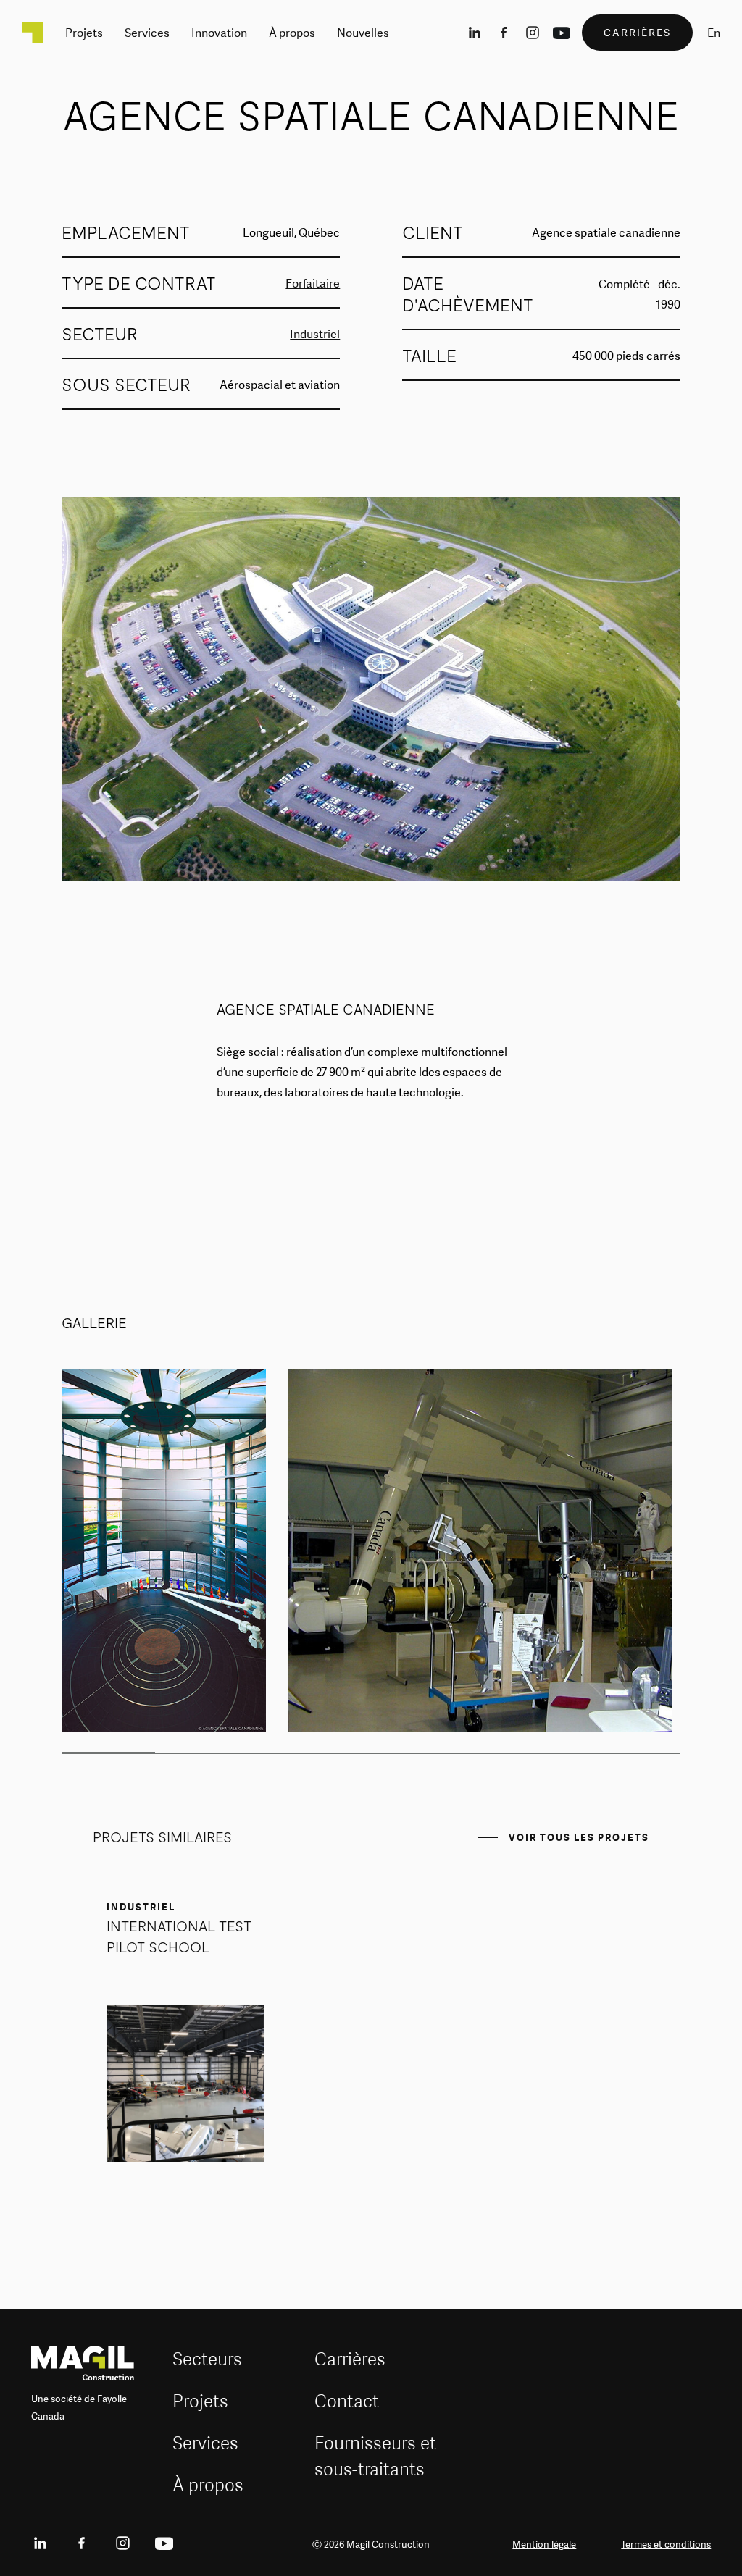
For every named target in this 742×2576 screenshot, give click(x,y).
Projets (200, 2400)
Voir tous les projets (579, 1837)
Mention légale (544, 2544)
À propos (208, 2484)
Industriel (315, 334)
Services (205, 2442)
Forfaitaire (313, 283)
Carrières (350, 2358)
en (714, 33)
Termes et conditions (666, 2544)
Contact (347, 2400)
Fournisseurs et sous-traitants (375, 2455)
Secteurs (207, 2358)
